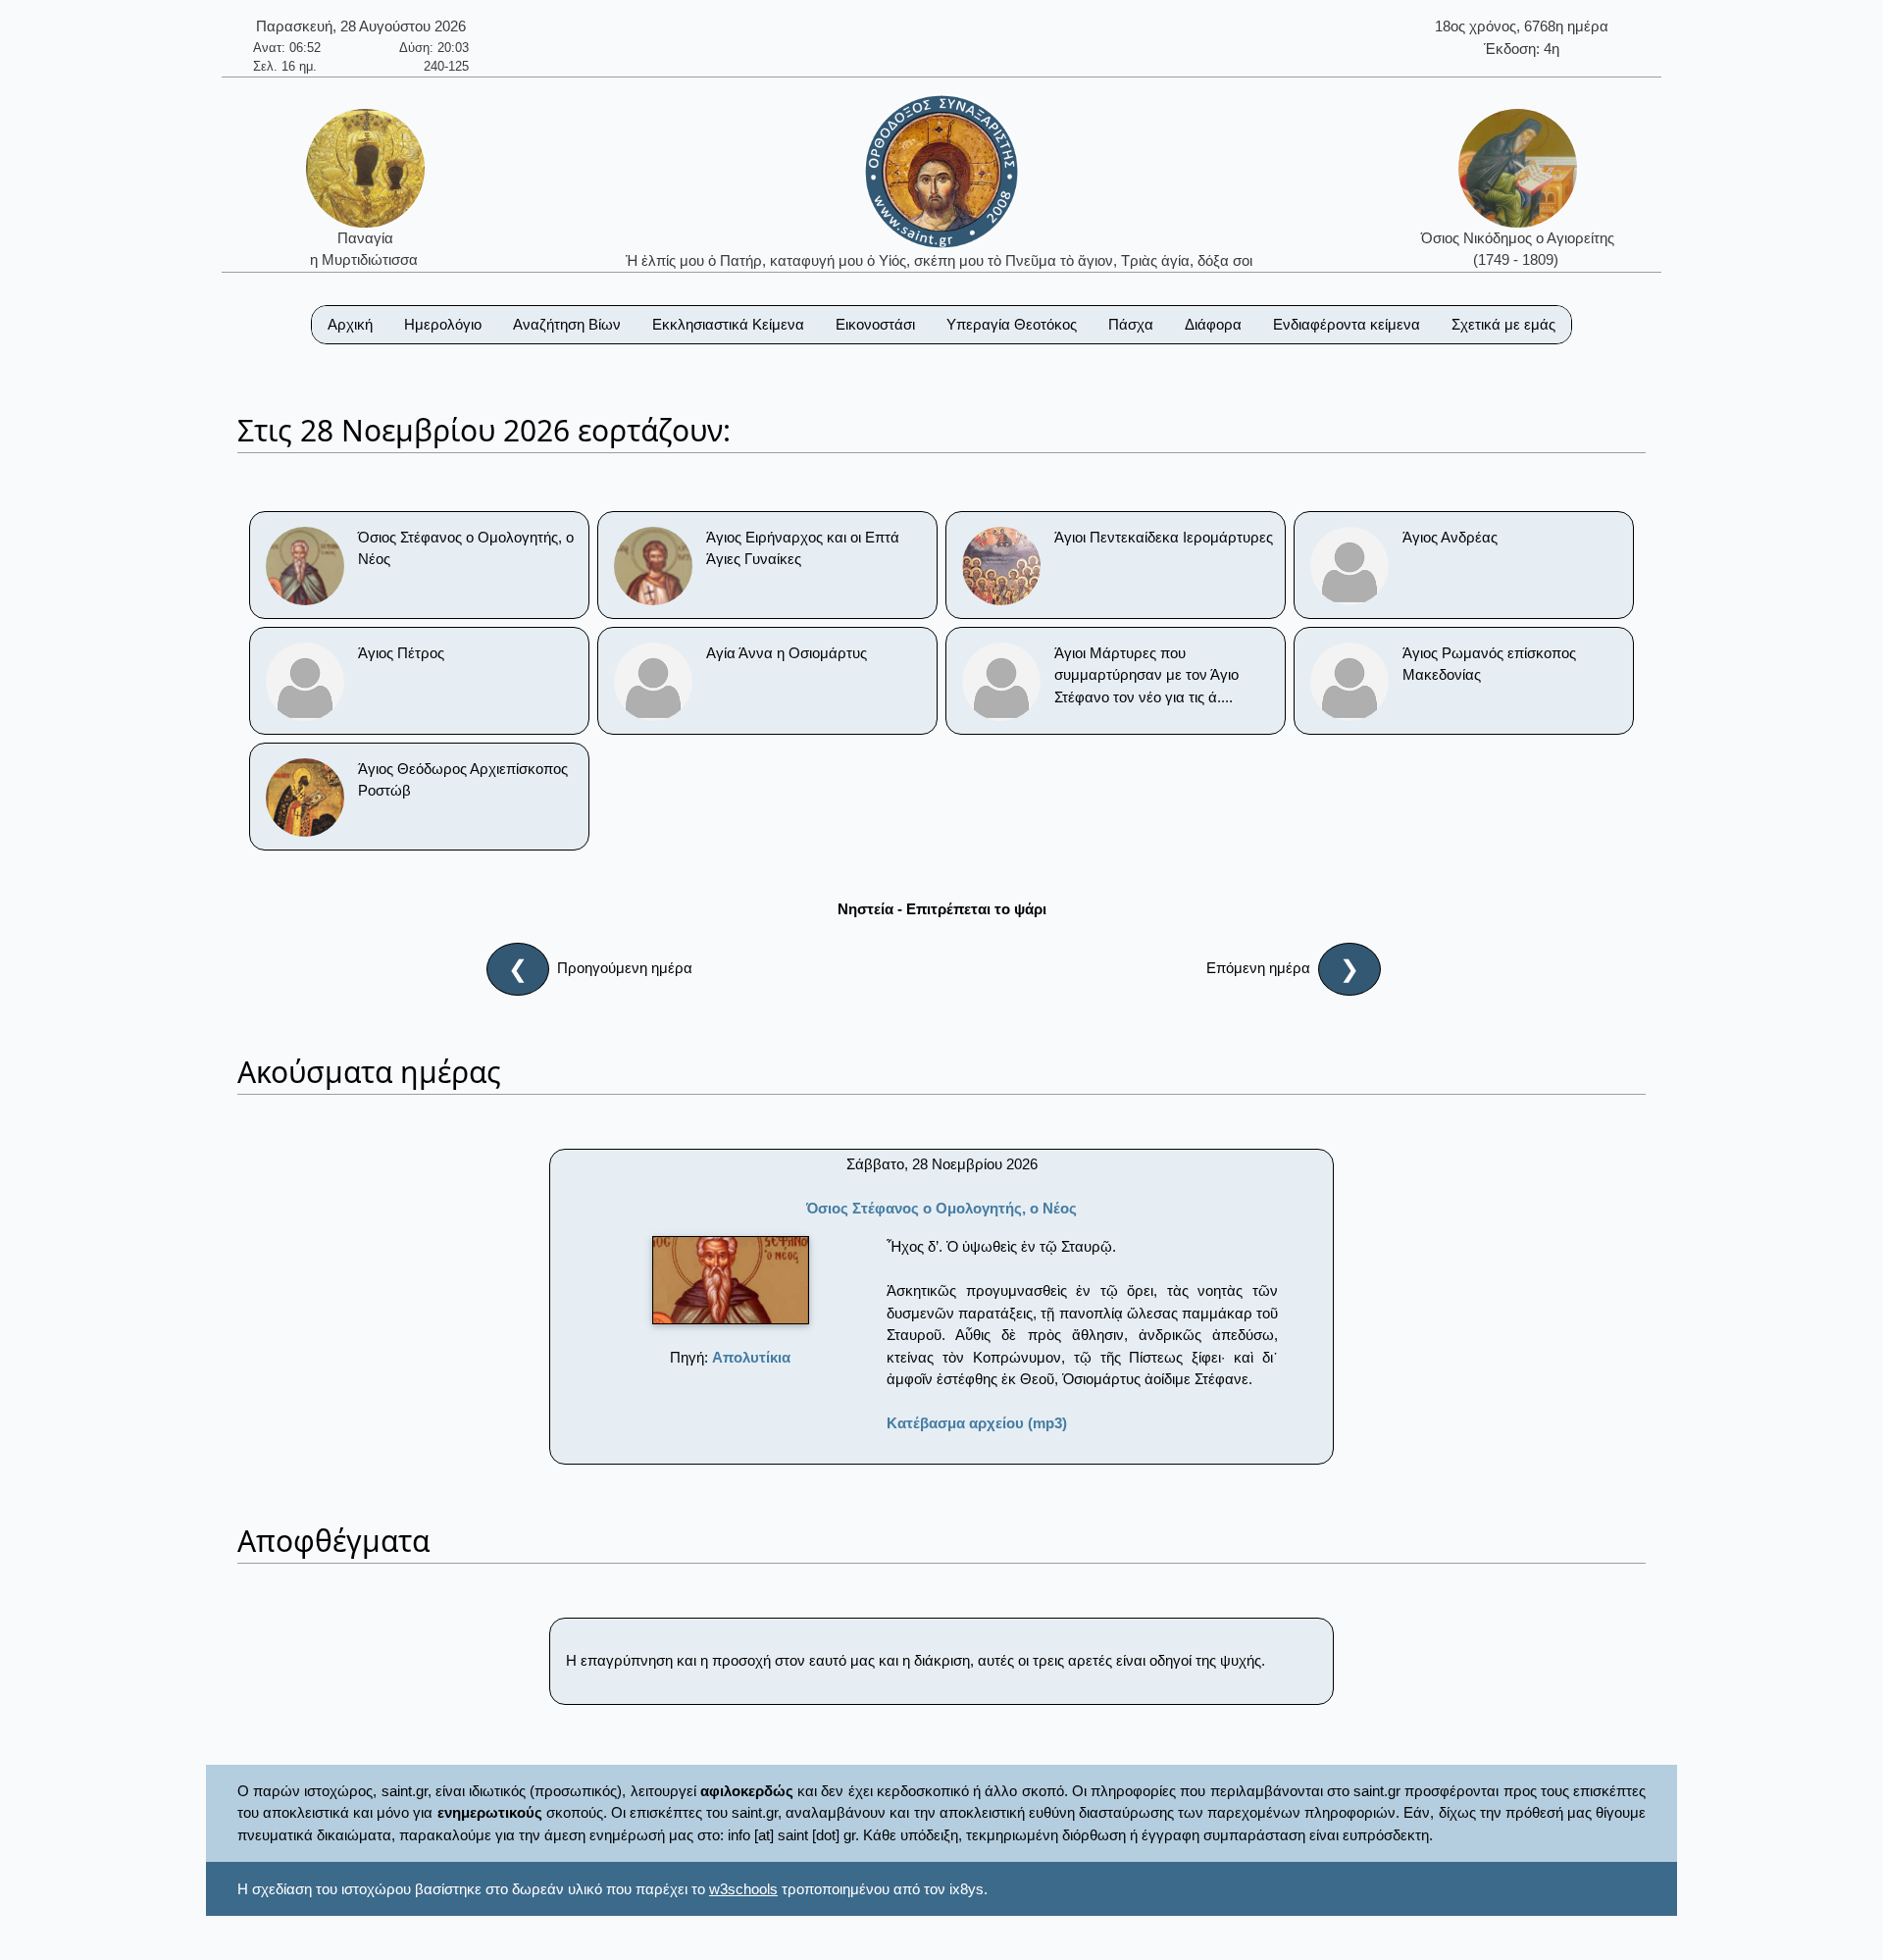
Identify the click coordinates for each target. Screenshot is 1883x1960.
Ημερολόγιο (443, 324)
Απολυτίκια (751, 1357)
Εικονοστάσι (875, 324)
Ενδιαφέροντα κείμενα (1347, 324)
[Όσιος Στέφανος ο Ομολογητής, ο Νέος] (731, 1280)
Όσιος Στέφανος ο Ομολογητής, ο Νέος (941, 1208)
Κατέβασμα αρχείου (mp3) (977, 1423)
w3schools (743, 1889)
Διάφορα (1213, 324)
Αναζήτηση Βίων (567, 324)
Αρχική (350, 324)
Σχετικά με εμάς (1503, 324)
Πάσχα (1131, 324)
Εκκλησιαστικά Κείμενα (728, 324)
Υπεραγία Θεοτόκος (1012, 324)
